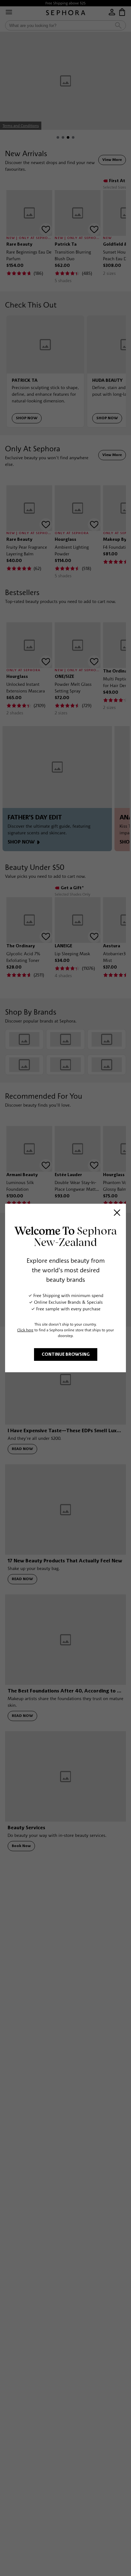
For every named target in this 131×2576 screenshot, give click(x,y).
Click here (25, 1330)
